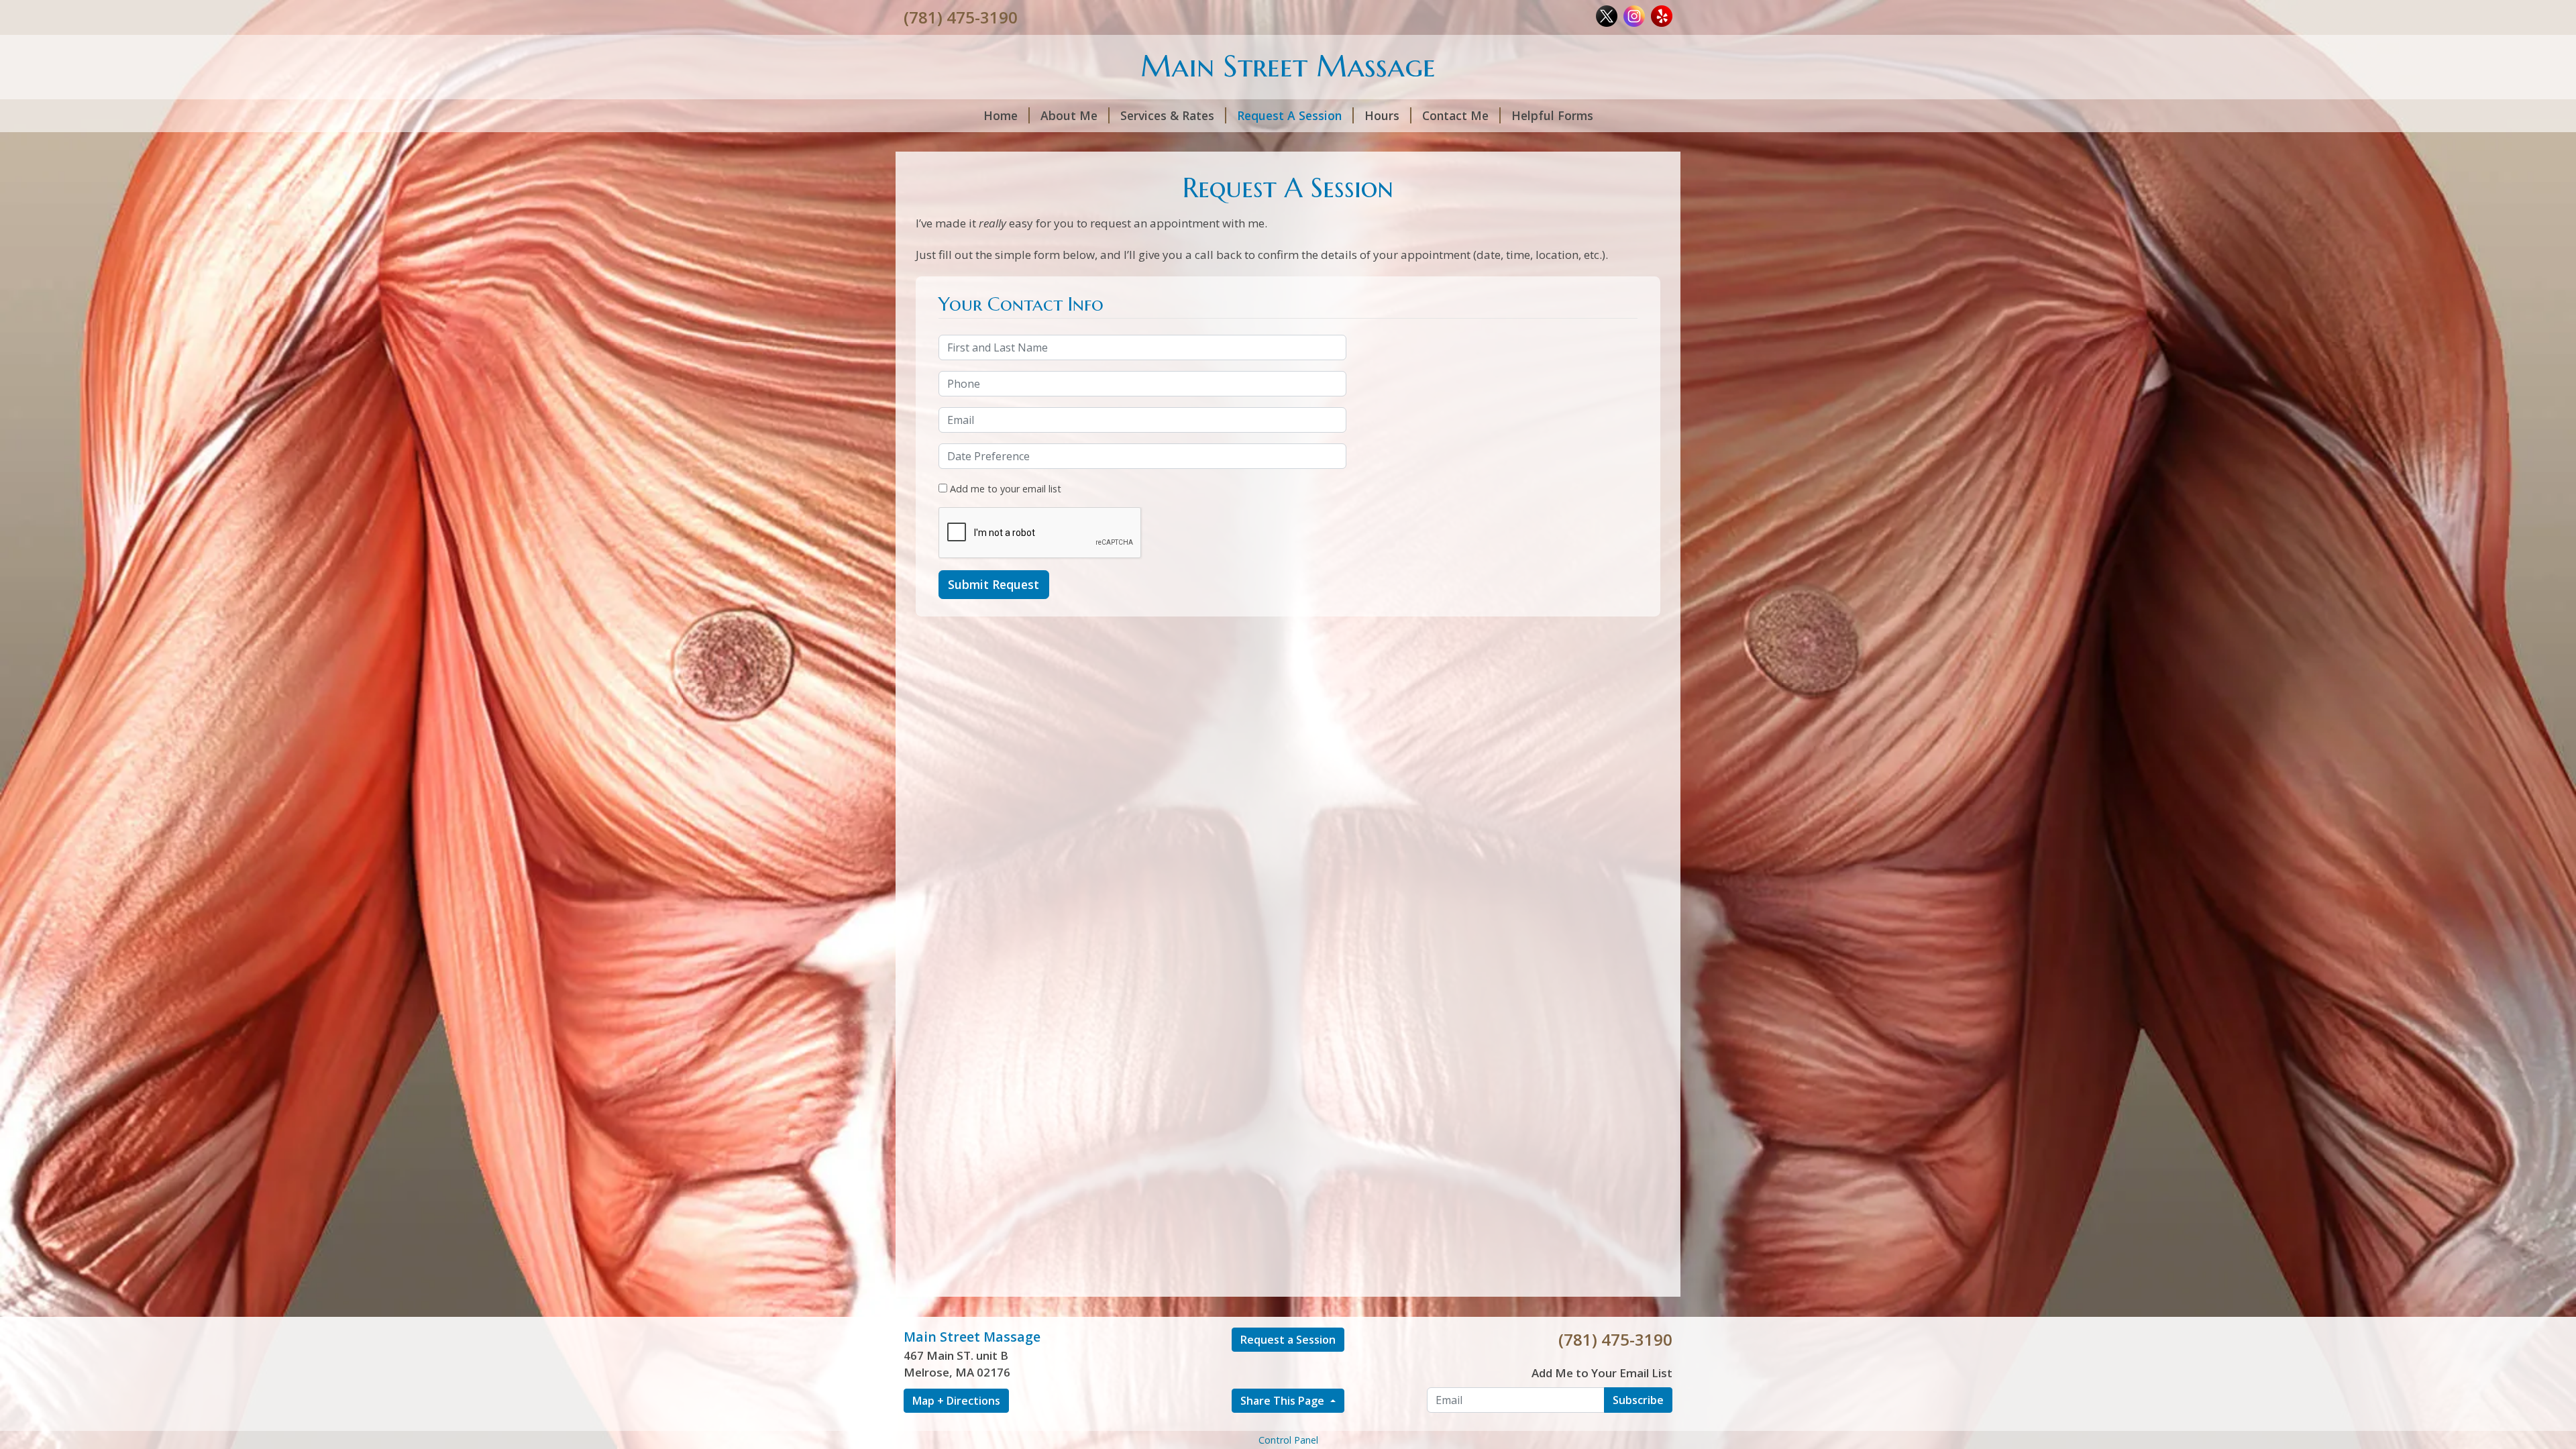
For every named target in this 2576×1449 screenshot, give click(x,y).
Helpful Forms (1552, 115)
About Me (1069, 115)
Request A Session (1289, 115)
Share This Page (1284, 1401)
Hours (1382, 115)
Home (1001, 115)
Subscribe (1638, 1400)
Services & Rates (1167, 115)
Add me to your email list (1004, 489)
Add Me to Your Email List (1602, 1373)
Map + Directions (956, 1401)
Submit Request (994, 584)
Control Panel (1288, 1440)
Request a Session (1288, 1340)
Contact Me (1455, 115)
